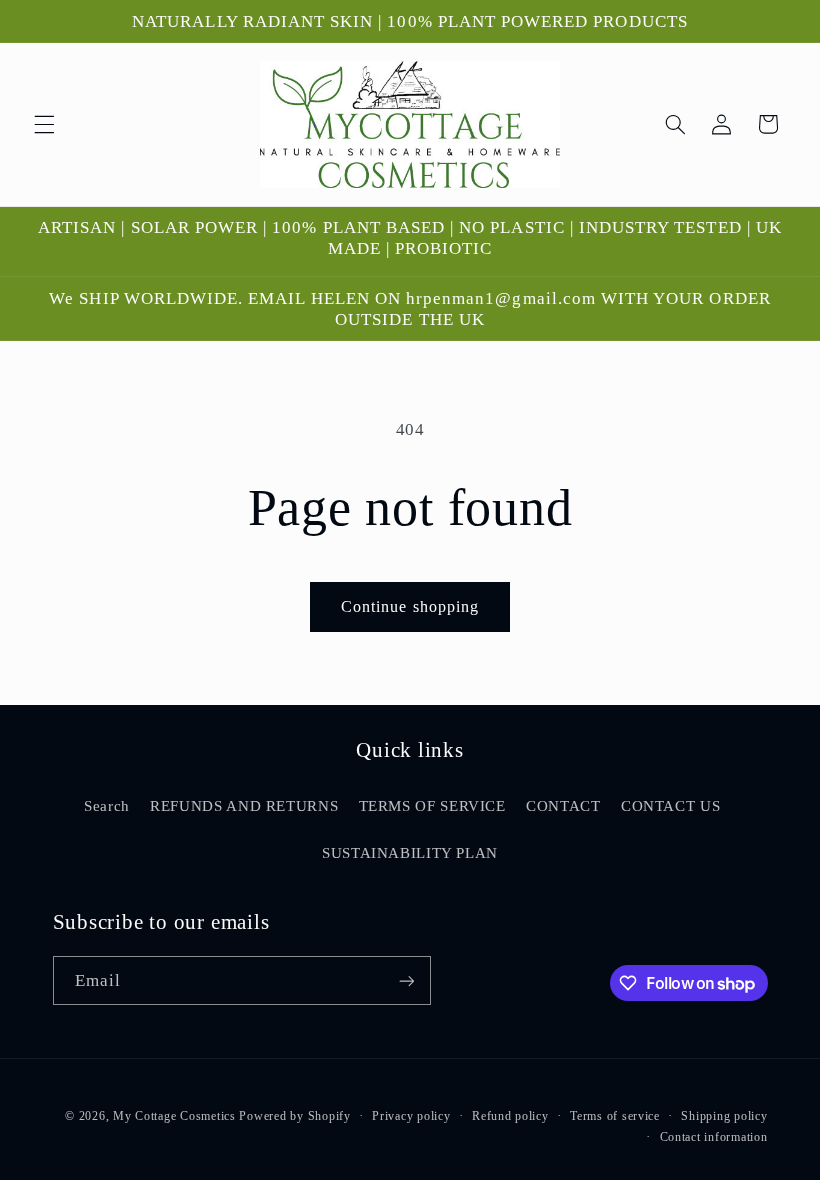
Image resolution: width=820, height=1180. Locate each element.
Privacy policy (411, 1116)
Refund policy (510, 1116)
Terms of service (615, 1116)
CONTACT (563, 806)
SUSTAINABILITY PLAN (410, 853)
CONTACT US (670, 806)
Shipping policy (724, 1116)
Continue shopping (410, 606)
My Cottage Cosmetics (174, 1116)
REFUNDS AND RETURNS (244, 806)
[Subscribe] (406, 980)
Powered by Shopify (294, 1116)
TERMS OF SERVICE (432, 806)
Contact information (714, 1137)
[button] (44, 124)
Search (107, 806)
